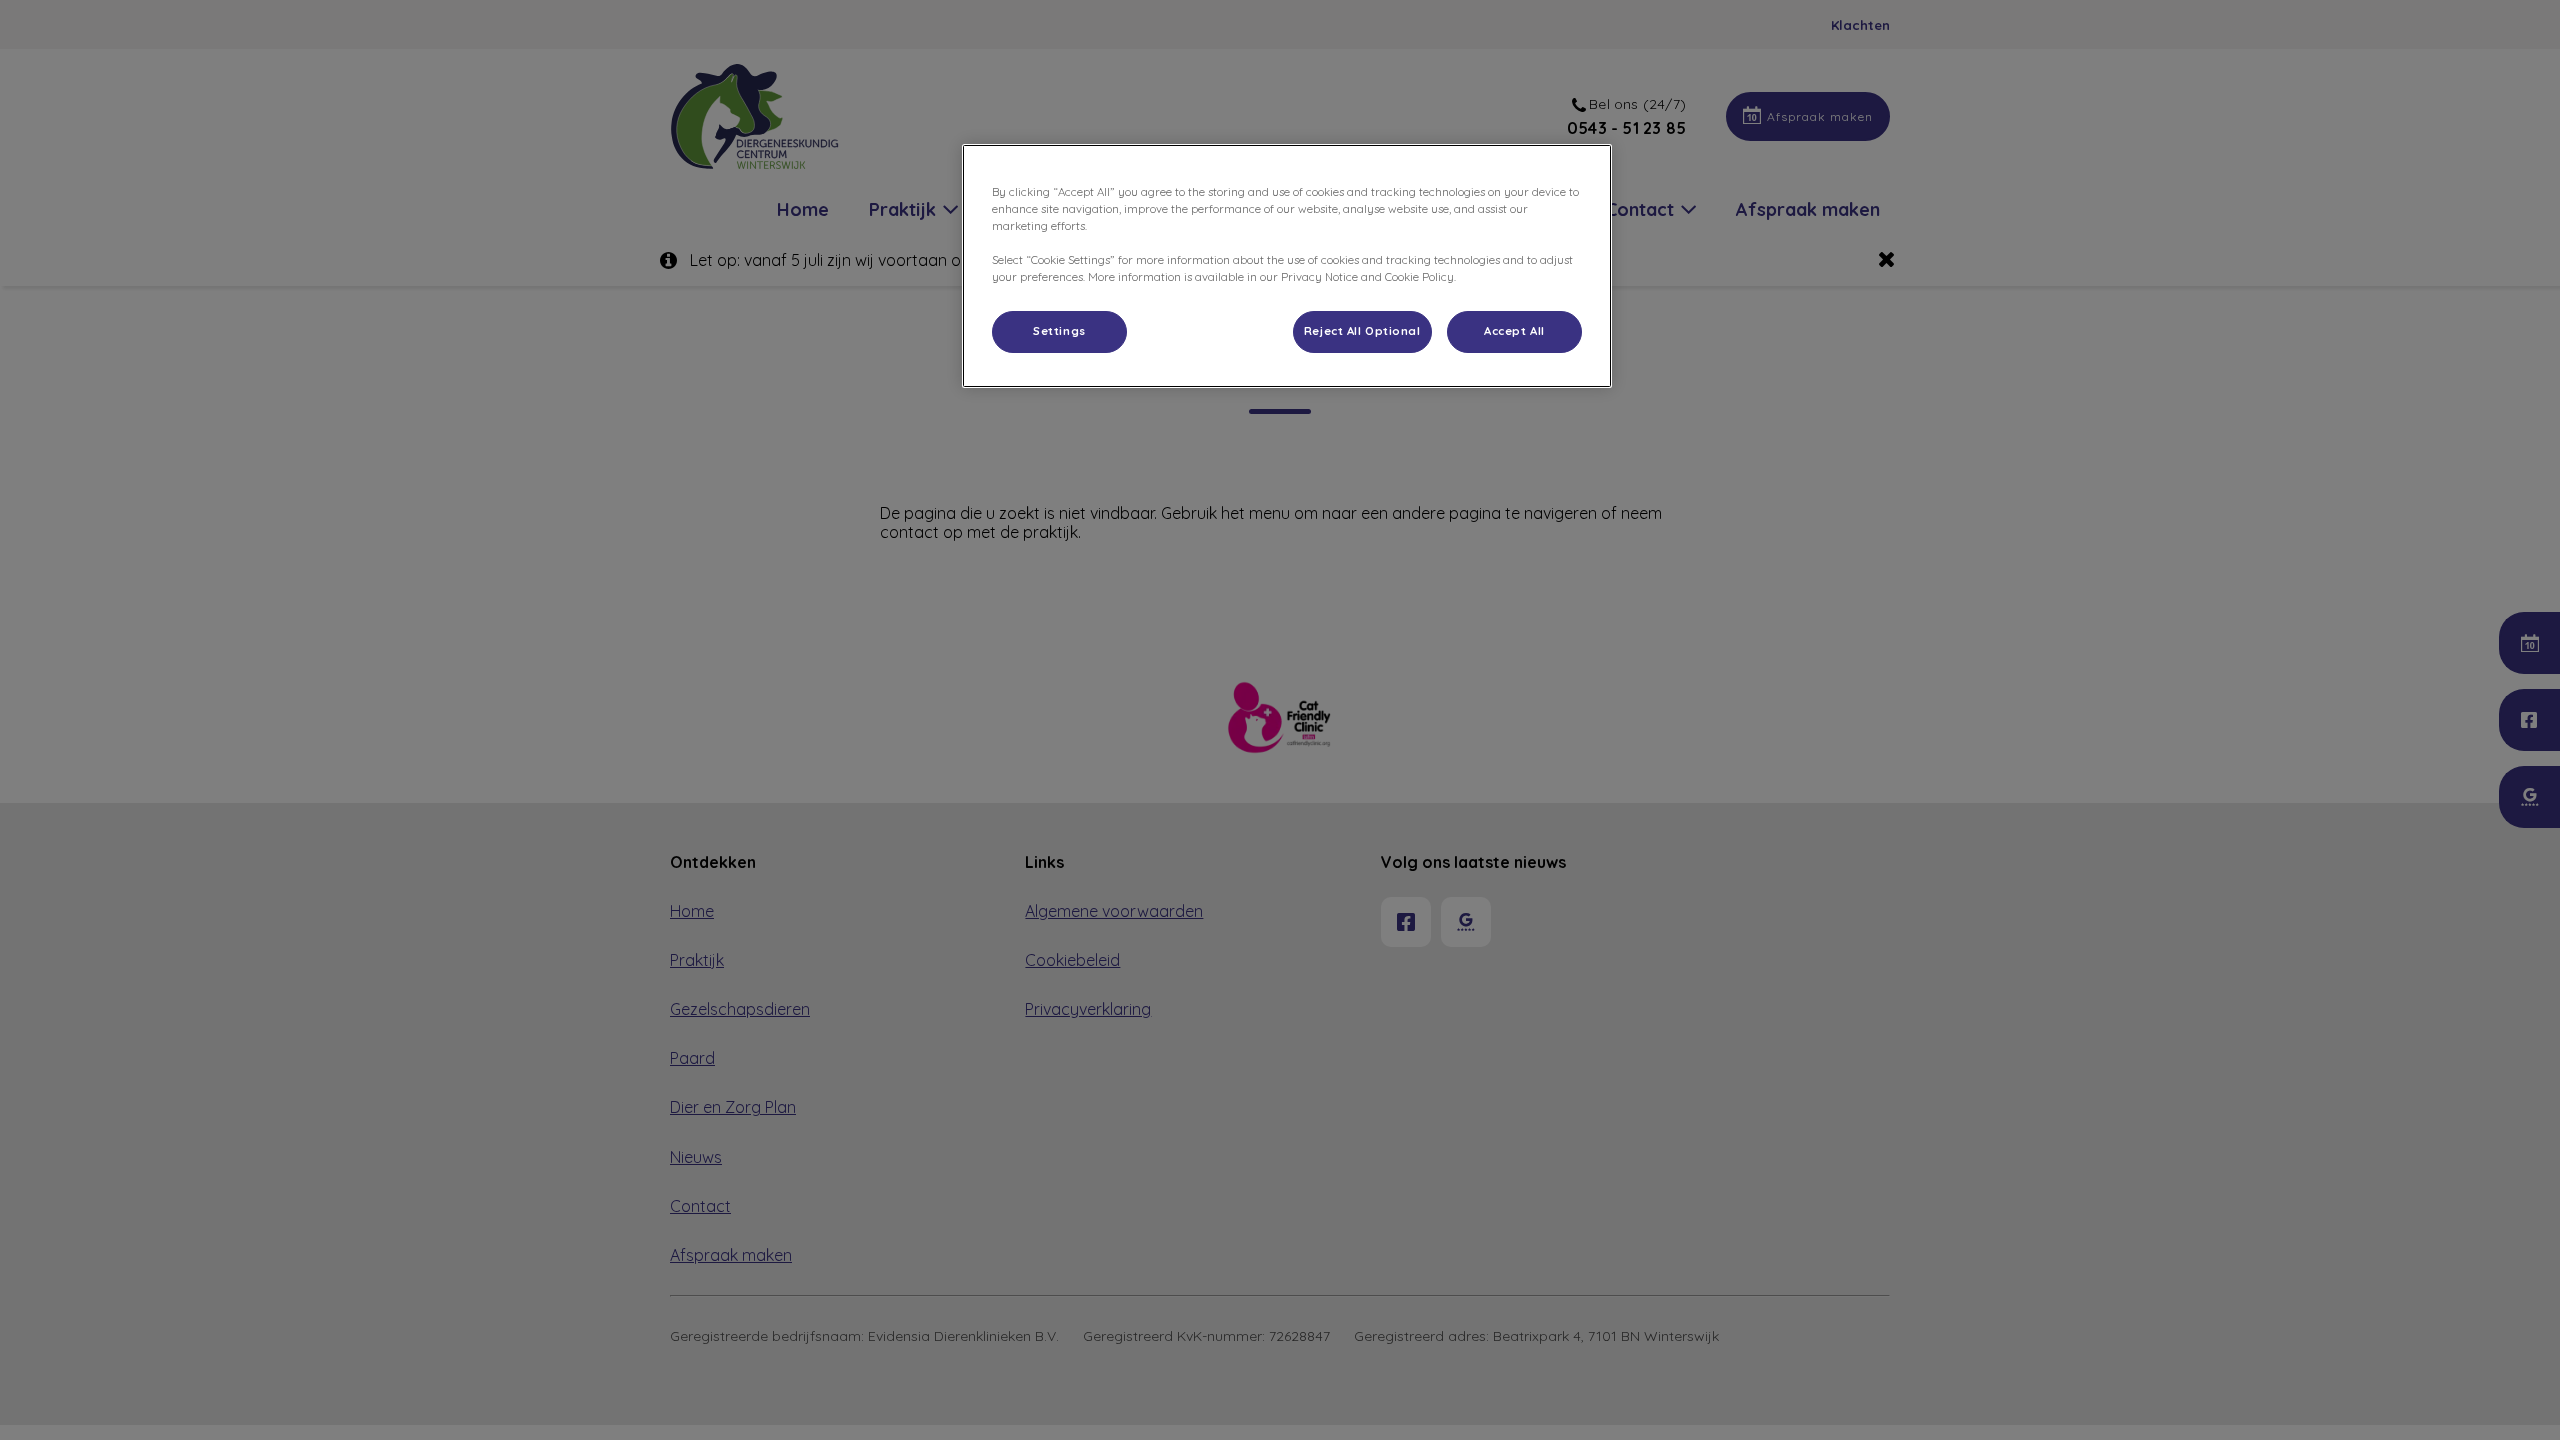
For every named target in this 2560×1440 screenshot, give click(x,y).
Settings (1059, 331)
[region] (1287, 266)
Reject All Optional (1362, 331)
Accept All (1514, 331)
